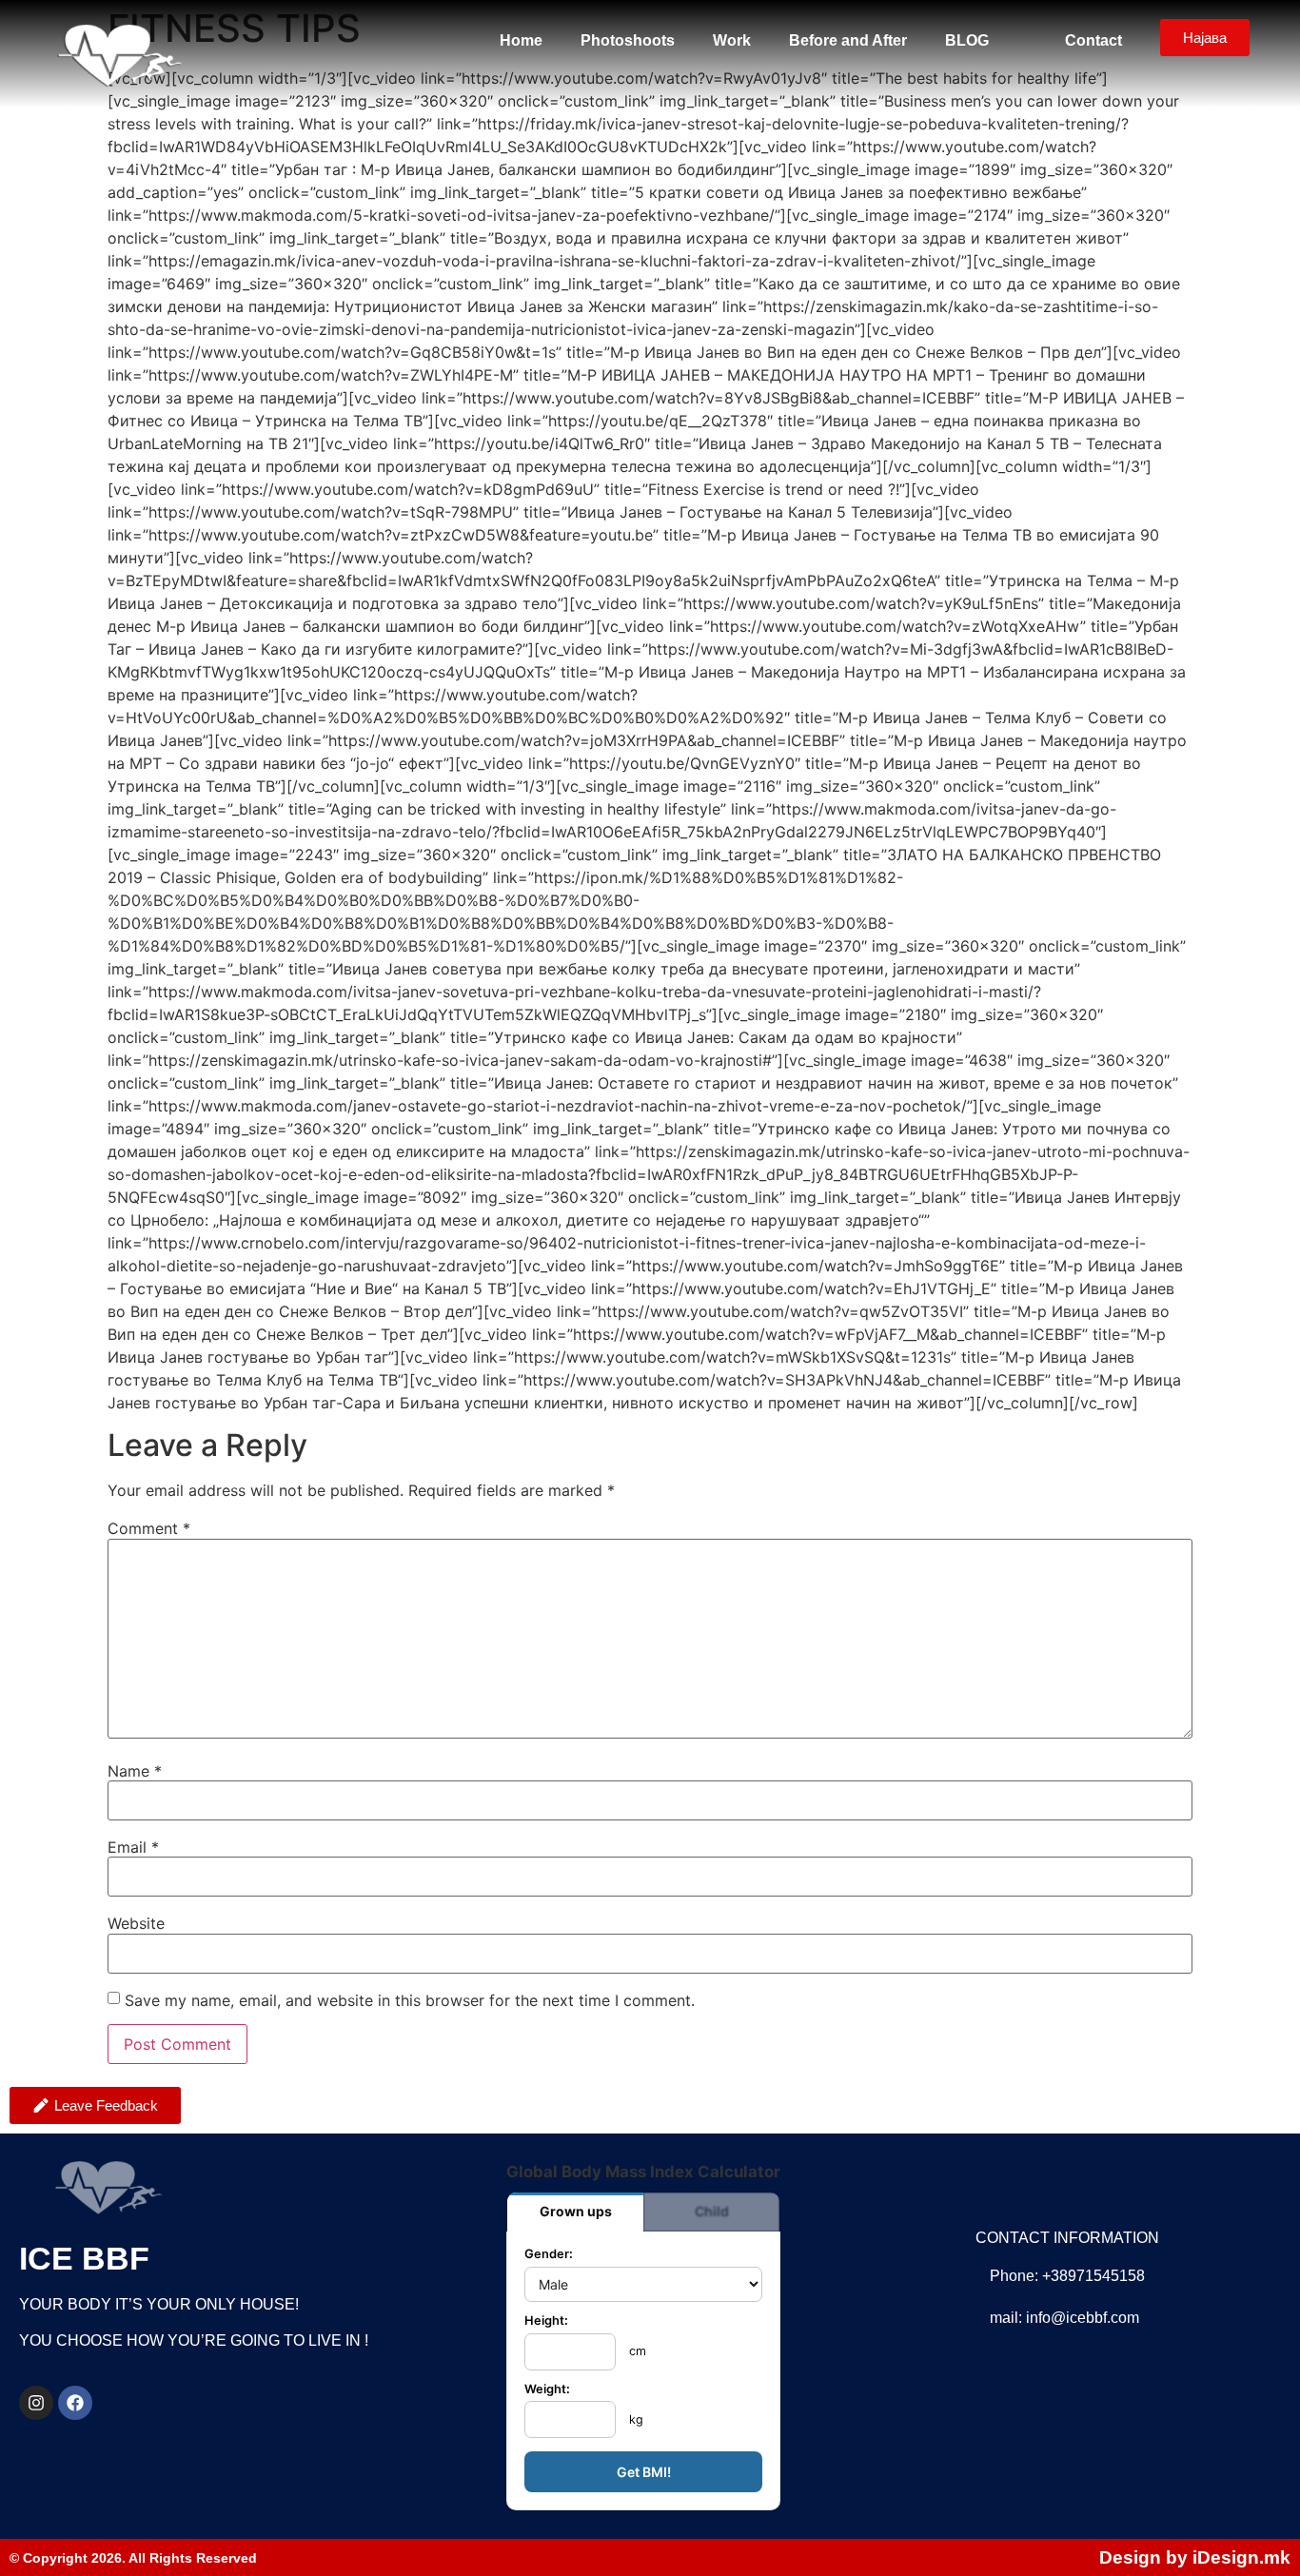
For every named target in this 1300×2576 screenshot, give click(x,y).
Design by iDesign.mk (1195, 2557)
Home (521, 40)
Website (136, 1923)
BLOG (967, 40)
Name (135, 1771)
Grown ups (576, 2211)
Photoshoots (628, 40)
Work (732, 40)
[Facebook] (75, 2403)
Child (712, 2211)
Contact (1093, 40)
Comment (149, 1528)
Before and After (848, 40)
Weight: (547, 2390)
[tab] (575, 2212)
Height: (546, 2321)
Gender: (549, 2255)
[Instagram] (36, 2403)
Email (133, 1847)
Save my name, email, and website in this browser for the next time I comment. (410, 2000)
